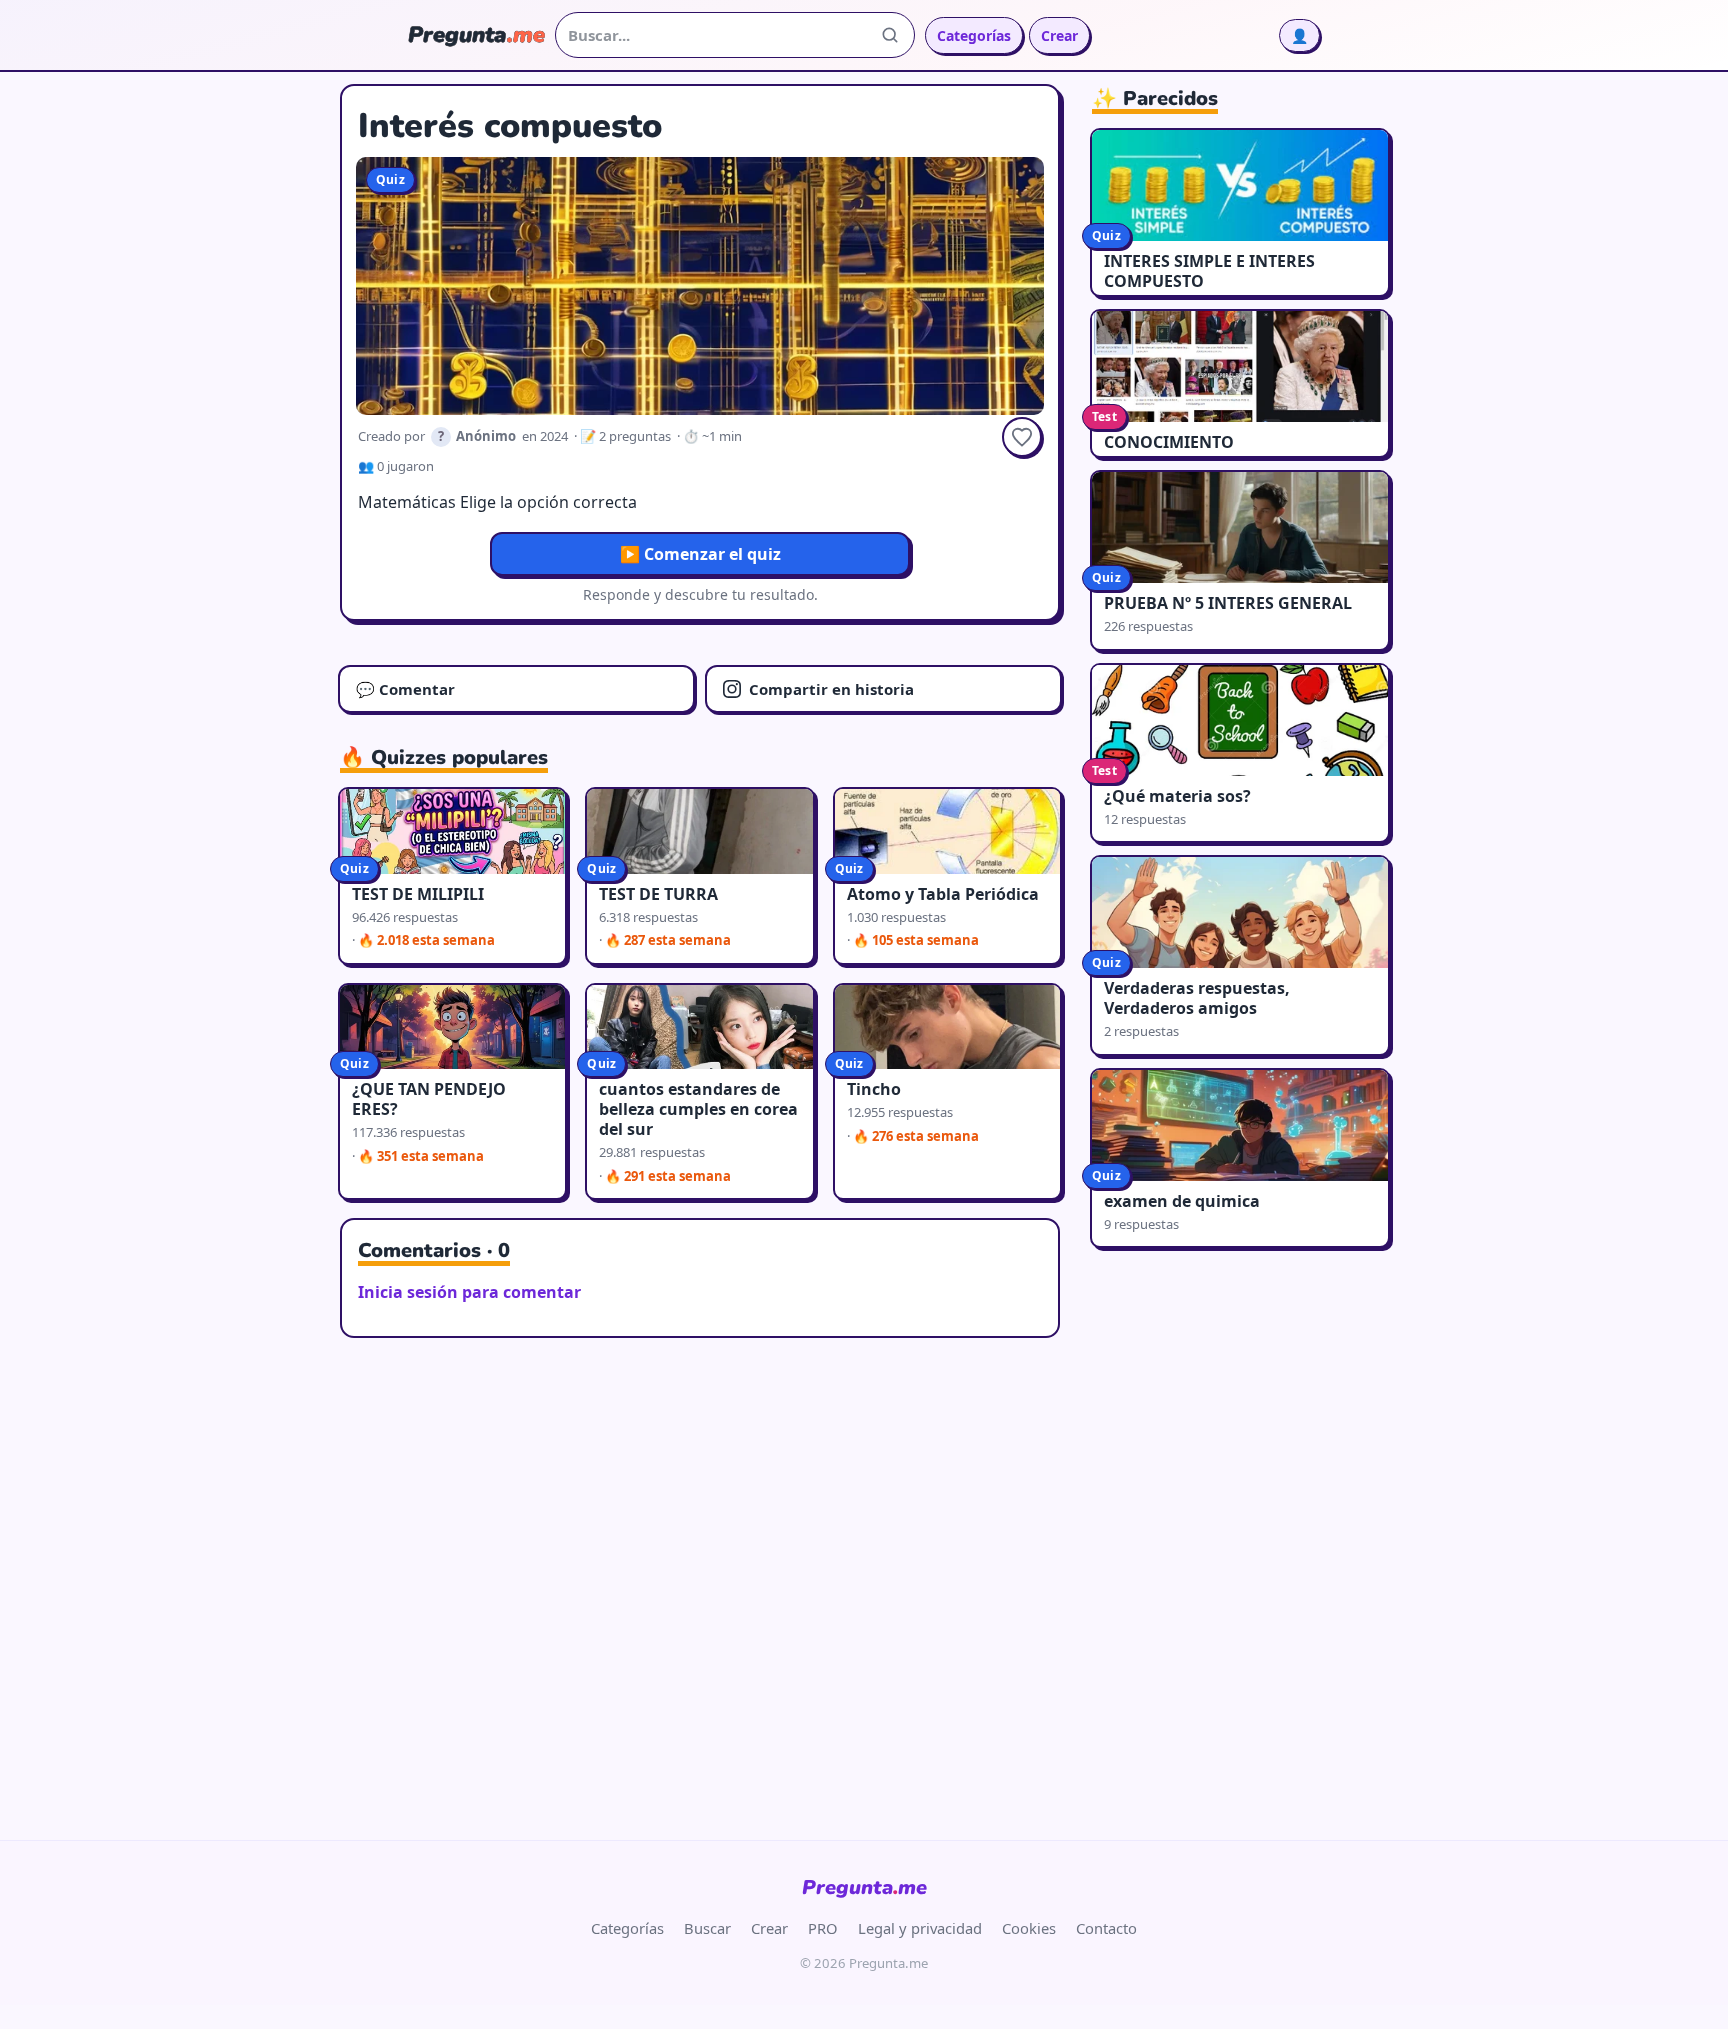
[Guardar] (1022, 437)
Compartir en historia (831, 689)
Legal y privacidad (920, 1928)
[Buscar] (890, 35)
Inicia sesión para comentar (469, 1292)
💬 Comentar (405, 689)
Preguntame (864, 1887)
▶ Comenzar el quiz (700, 554)
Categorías (974, 35)
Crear (1059, 35)
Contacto (1106, 1928)
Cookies (1029, 1928)
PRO (823, 1928)
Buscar (707, 1928)
